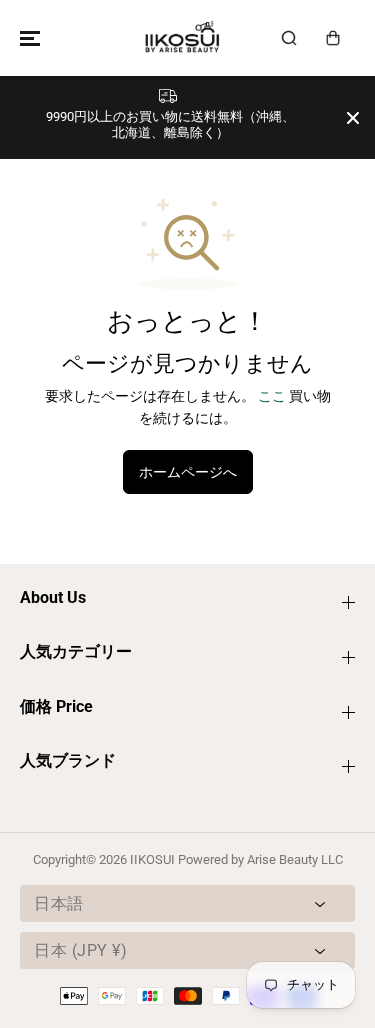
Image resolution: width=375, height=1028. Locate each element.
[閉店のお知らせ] (353, 118)
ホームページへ (188, 472)
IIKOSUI (152, 859)
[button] (27, 38)
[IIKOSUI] (183, 38)
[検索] (289, 38)
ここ (272, 396)
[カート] (333, 38)
